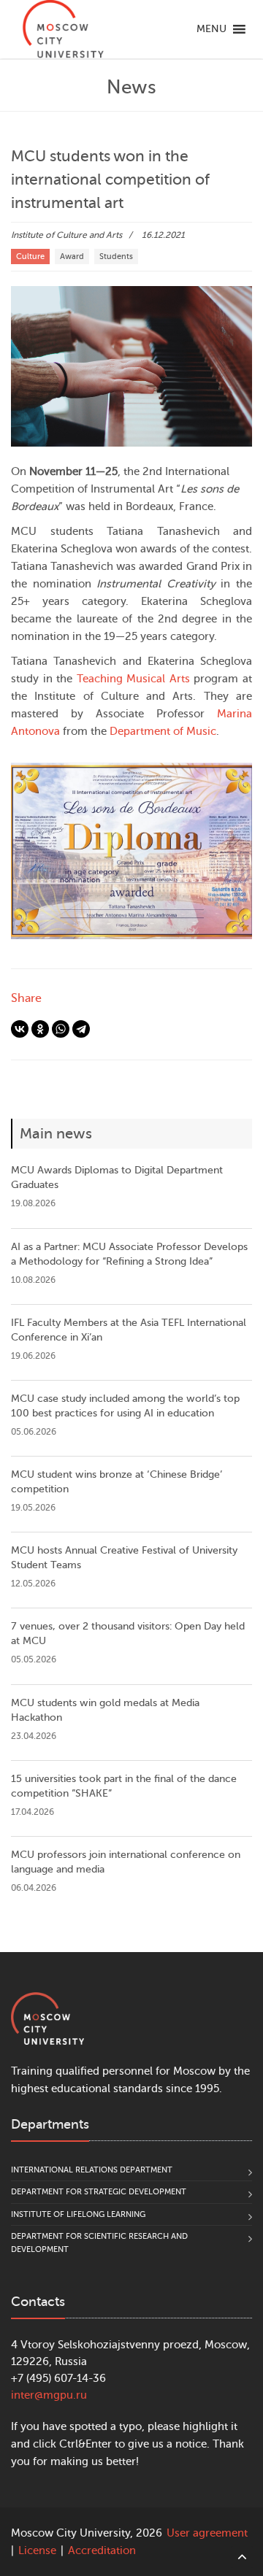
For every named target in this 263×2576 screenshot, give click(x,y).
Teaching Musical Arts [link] (133, 679)
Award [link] (72, 257)
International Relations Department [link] (92, 2170)
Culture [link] (30, 257)
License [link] (37, 2551)
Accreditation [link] (102, 2551)
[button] (211, 29)
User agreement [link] (207, 2533)
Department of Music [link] (163, 732)
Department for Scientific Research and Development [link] (99, 2243)
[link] (63, 29)
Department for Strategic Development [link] (99, 2192)
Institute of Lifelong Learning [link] (78, 2214)
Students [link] (116, 257)
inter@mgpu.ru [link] (49, 2395)
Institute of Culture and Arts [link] (66, 235)
